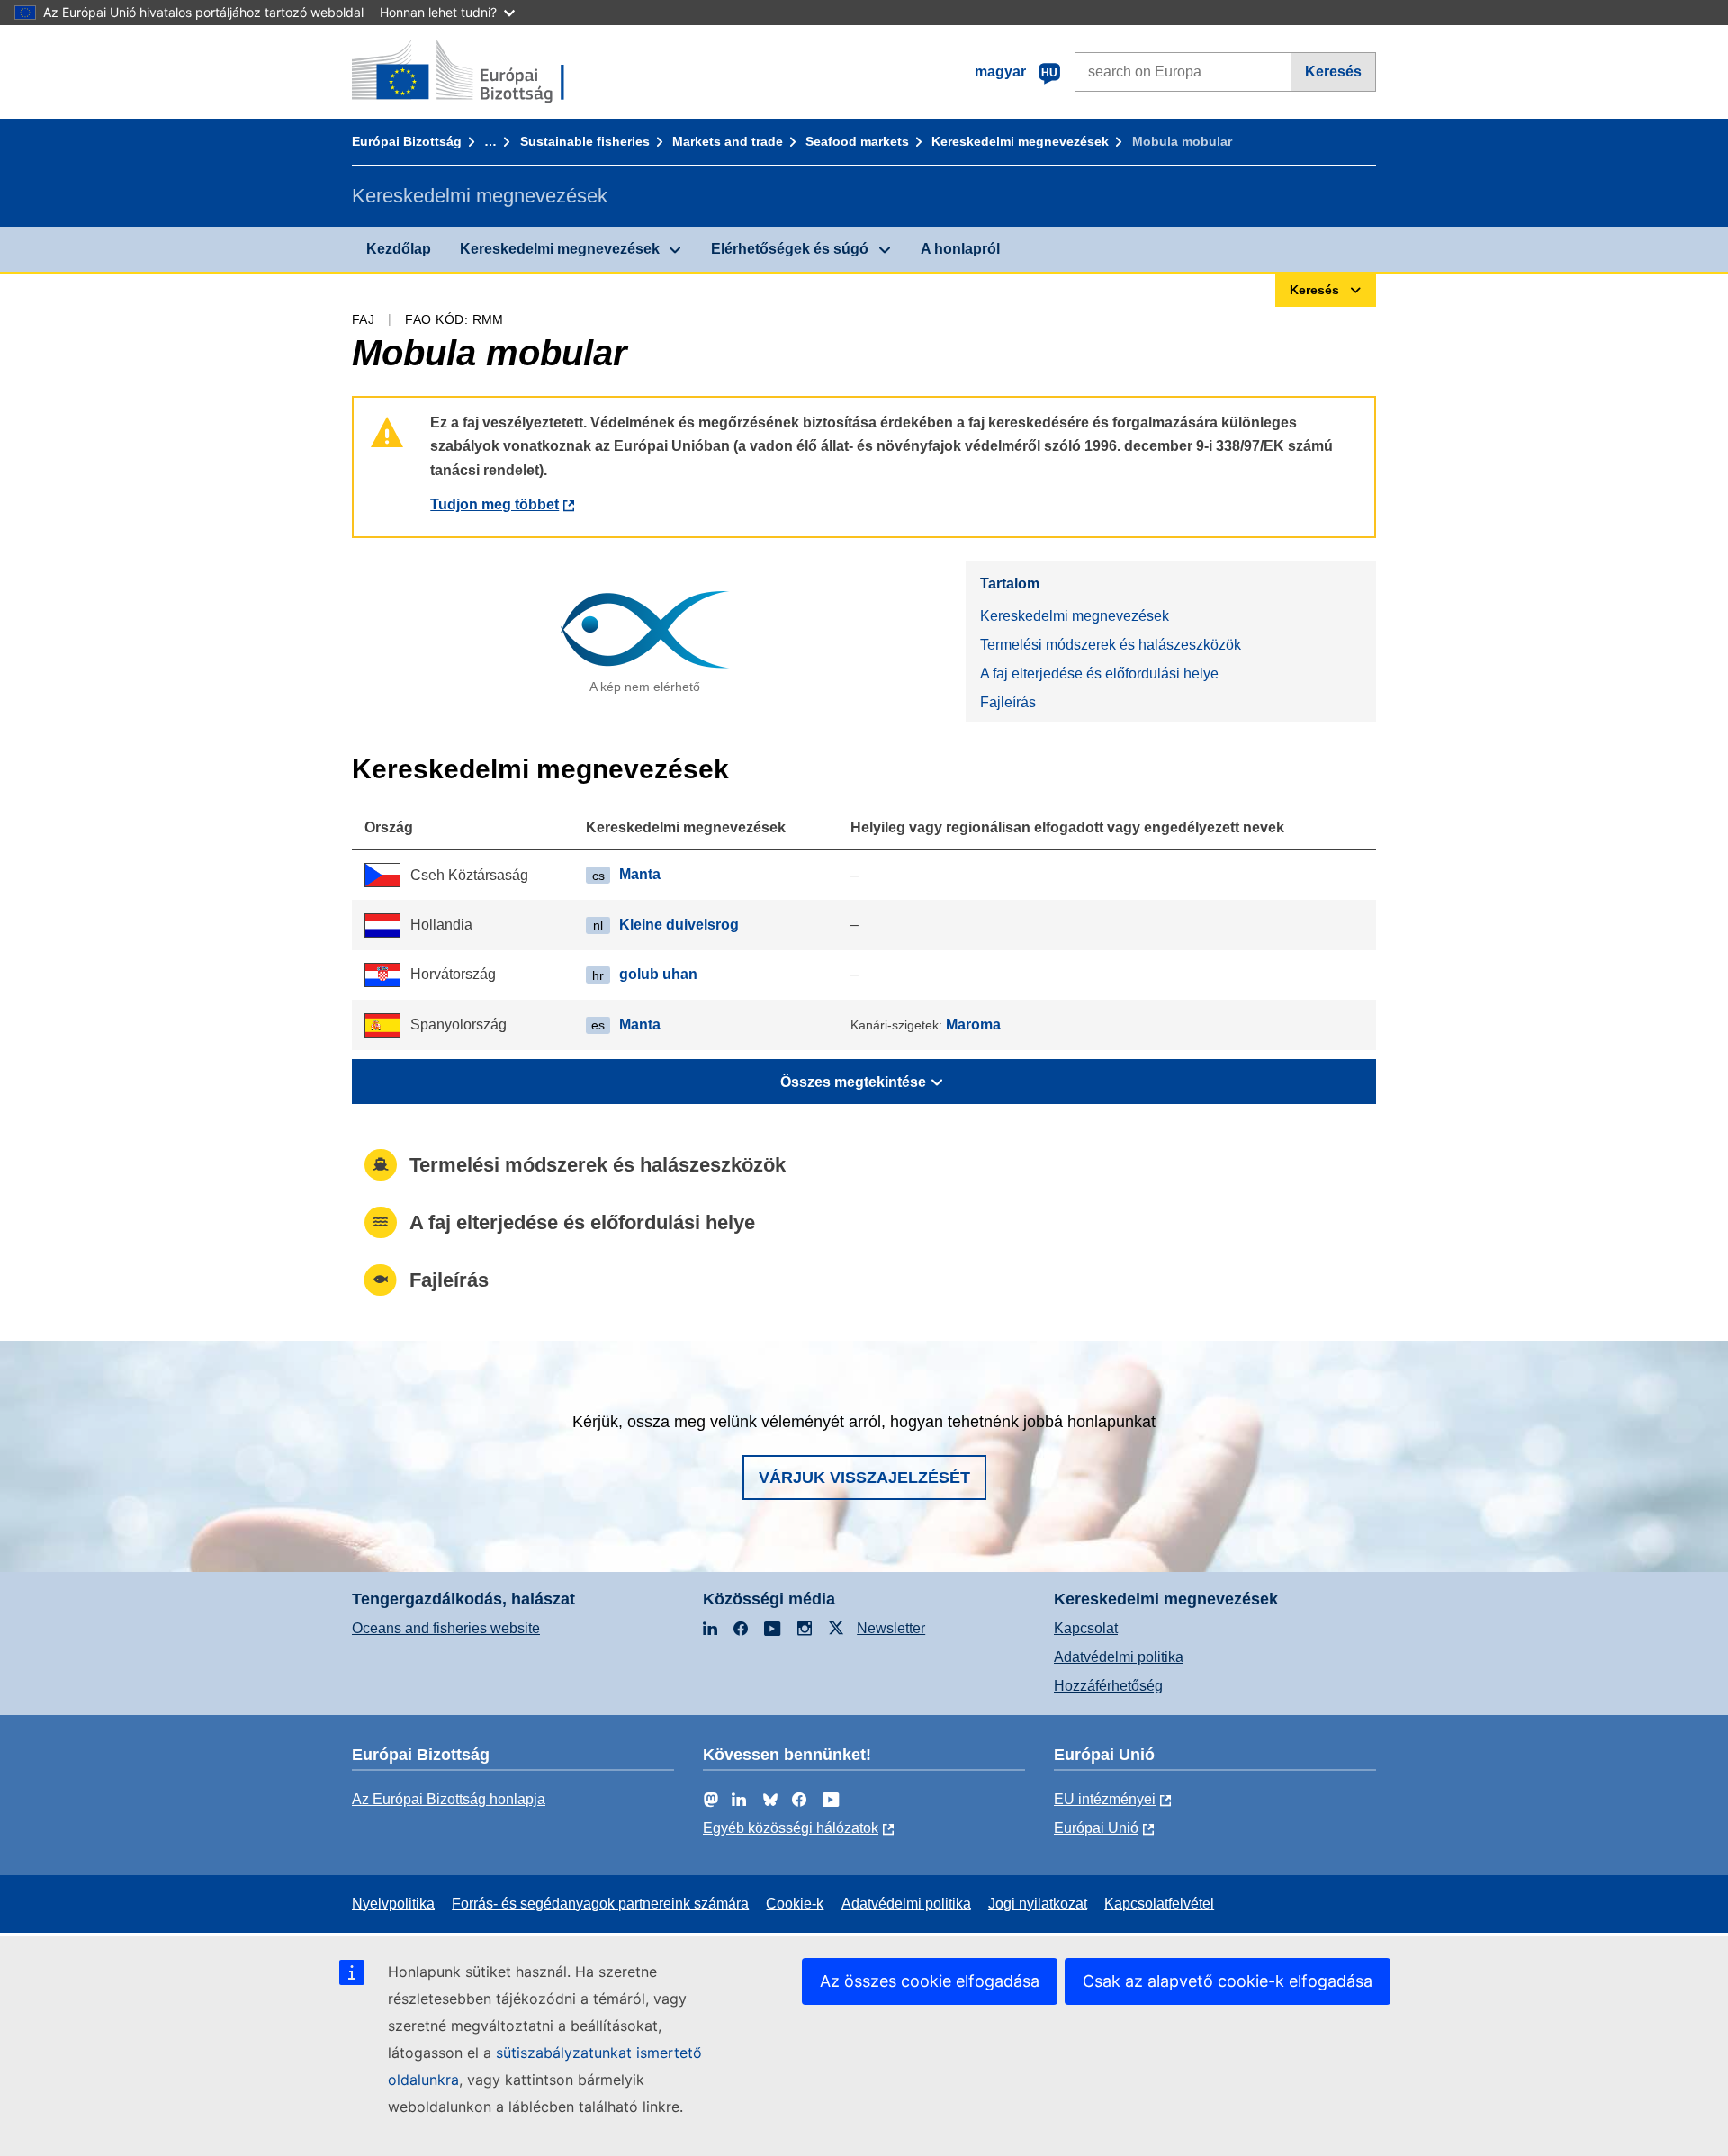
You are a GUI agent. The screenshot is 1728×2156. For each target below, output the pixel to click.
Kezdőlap (399, 249)
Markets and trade (728, 141)
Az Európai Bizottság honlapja (449, 1799)
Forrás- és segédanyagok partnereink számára (600, 1904)
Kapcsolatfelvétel (1159, 1904)
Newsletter (891, 1628)
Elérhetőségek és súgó (790, 249)
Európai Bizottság (407, 141)
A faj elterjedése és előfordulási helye (1099, 674)
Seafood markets (857, 141)
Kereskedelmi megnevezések (1020, 141)
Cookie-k (795, 1904)
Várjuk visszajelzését (864, 1478)
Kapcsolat (1086, 1628)
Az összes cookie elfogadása (930, 1981)
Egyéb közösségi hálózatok (791, 1828)
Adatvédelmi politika (1119, 1657)
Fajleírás (1008, 702)
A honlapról (960, 249)
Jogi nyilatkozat (1038, 1904)
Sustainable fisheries (585, 141)
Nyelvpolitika (393, 1904)
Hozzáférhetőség (1108, 1686)
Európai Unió (1096, 1828)
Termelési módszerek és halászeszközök (1111, 645)
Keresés (1333, 72)
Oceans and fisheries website (446, 1628)
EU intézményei (1105, 1799)
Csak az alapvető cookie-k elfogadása (1228, 1981)
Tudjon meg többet (495, 504)
